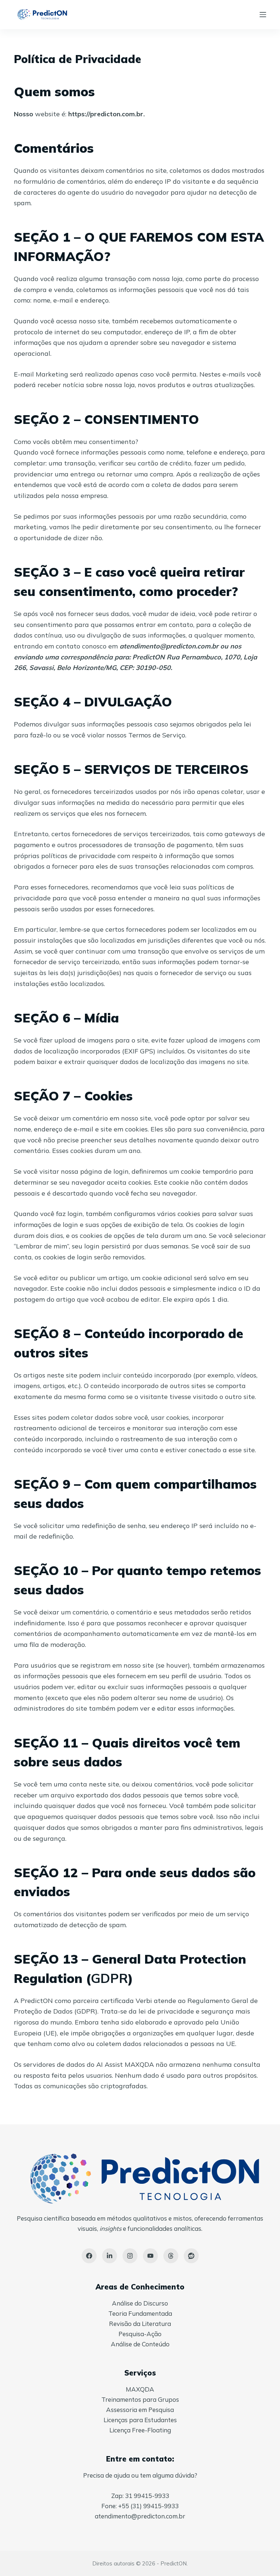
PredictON (174, 2563)
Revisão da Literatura (140, 2324)
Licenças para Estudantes (140, 2420)
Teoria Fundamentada (140, 2313)
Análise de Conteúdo (140, 2344)
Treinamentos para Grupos (140, 2399)
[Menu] (263, 15)
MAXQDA (140, 2389)
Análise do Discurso (140, 2303)
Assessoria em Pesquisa (140, 2410)
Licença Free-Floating (140, 2430)
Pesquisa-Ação (140, 2334)
